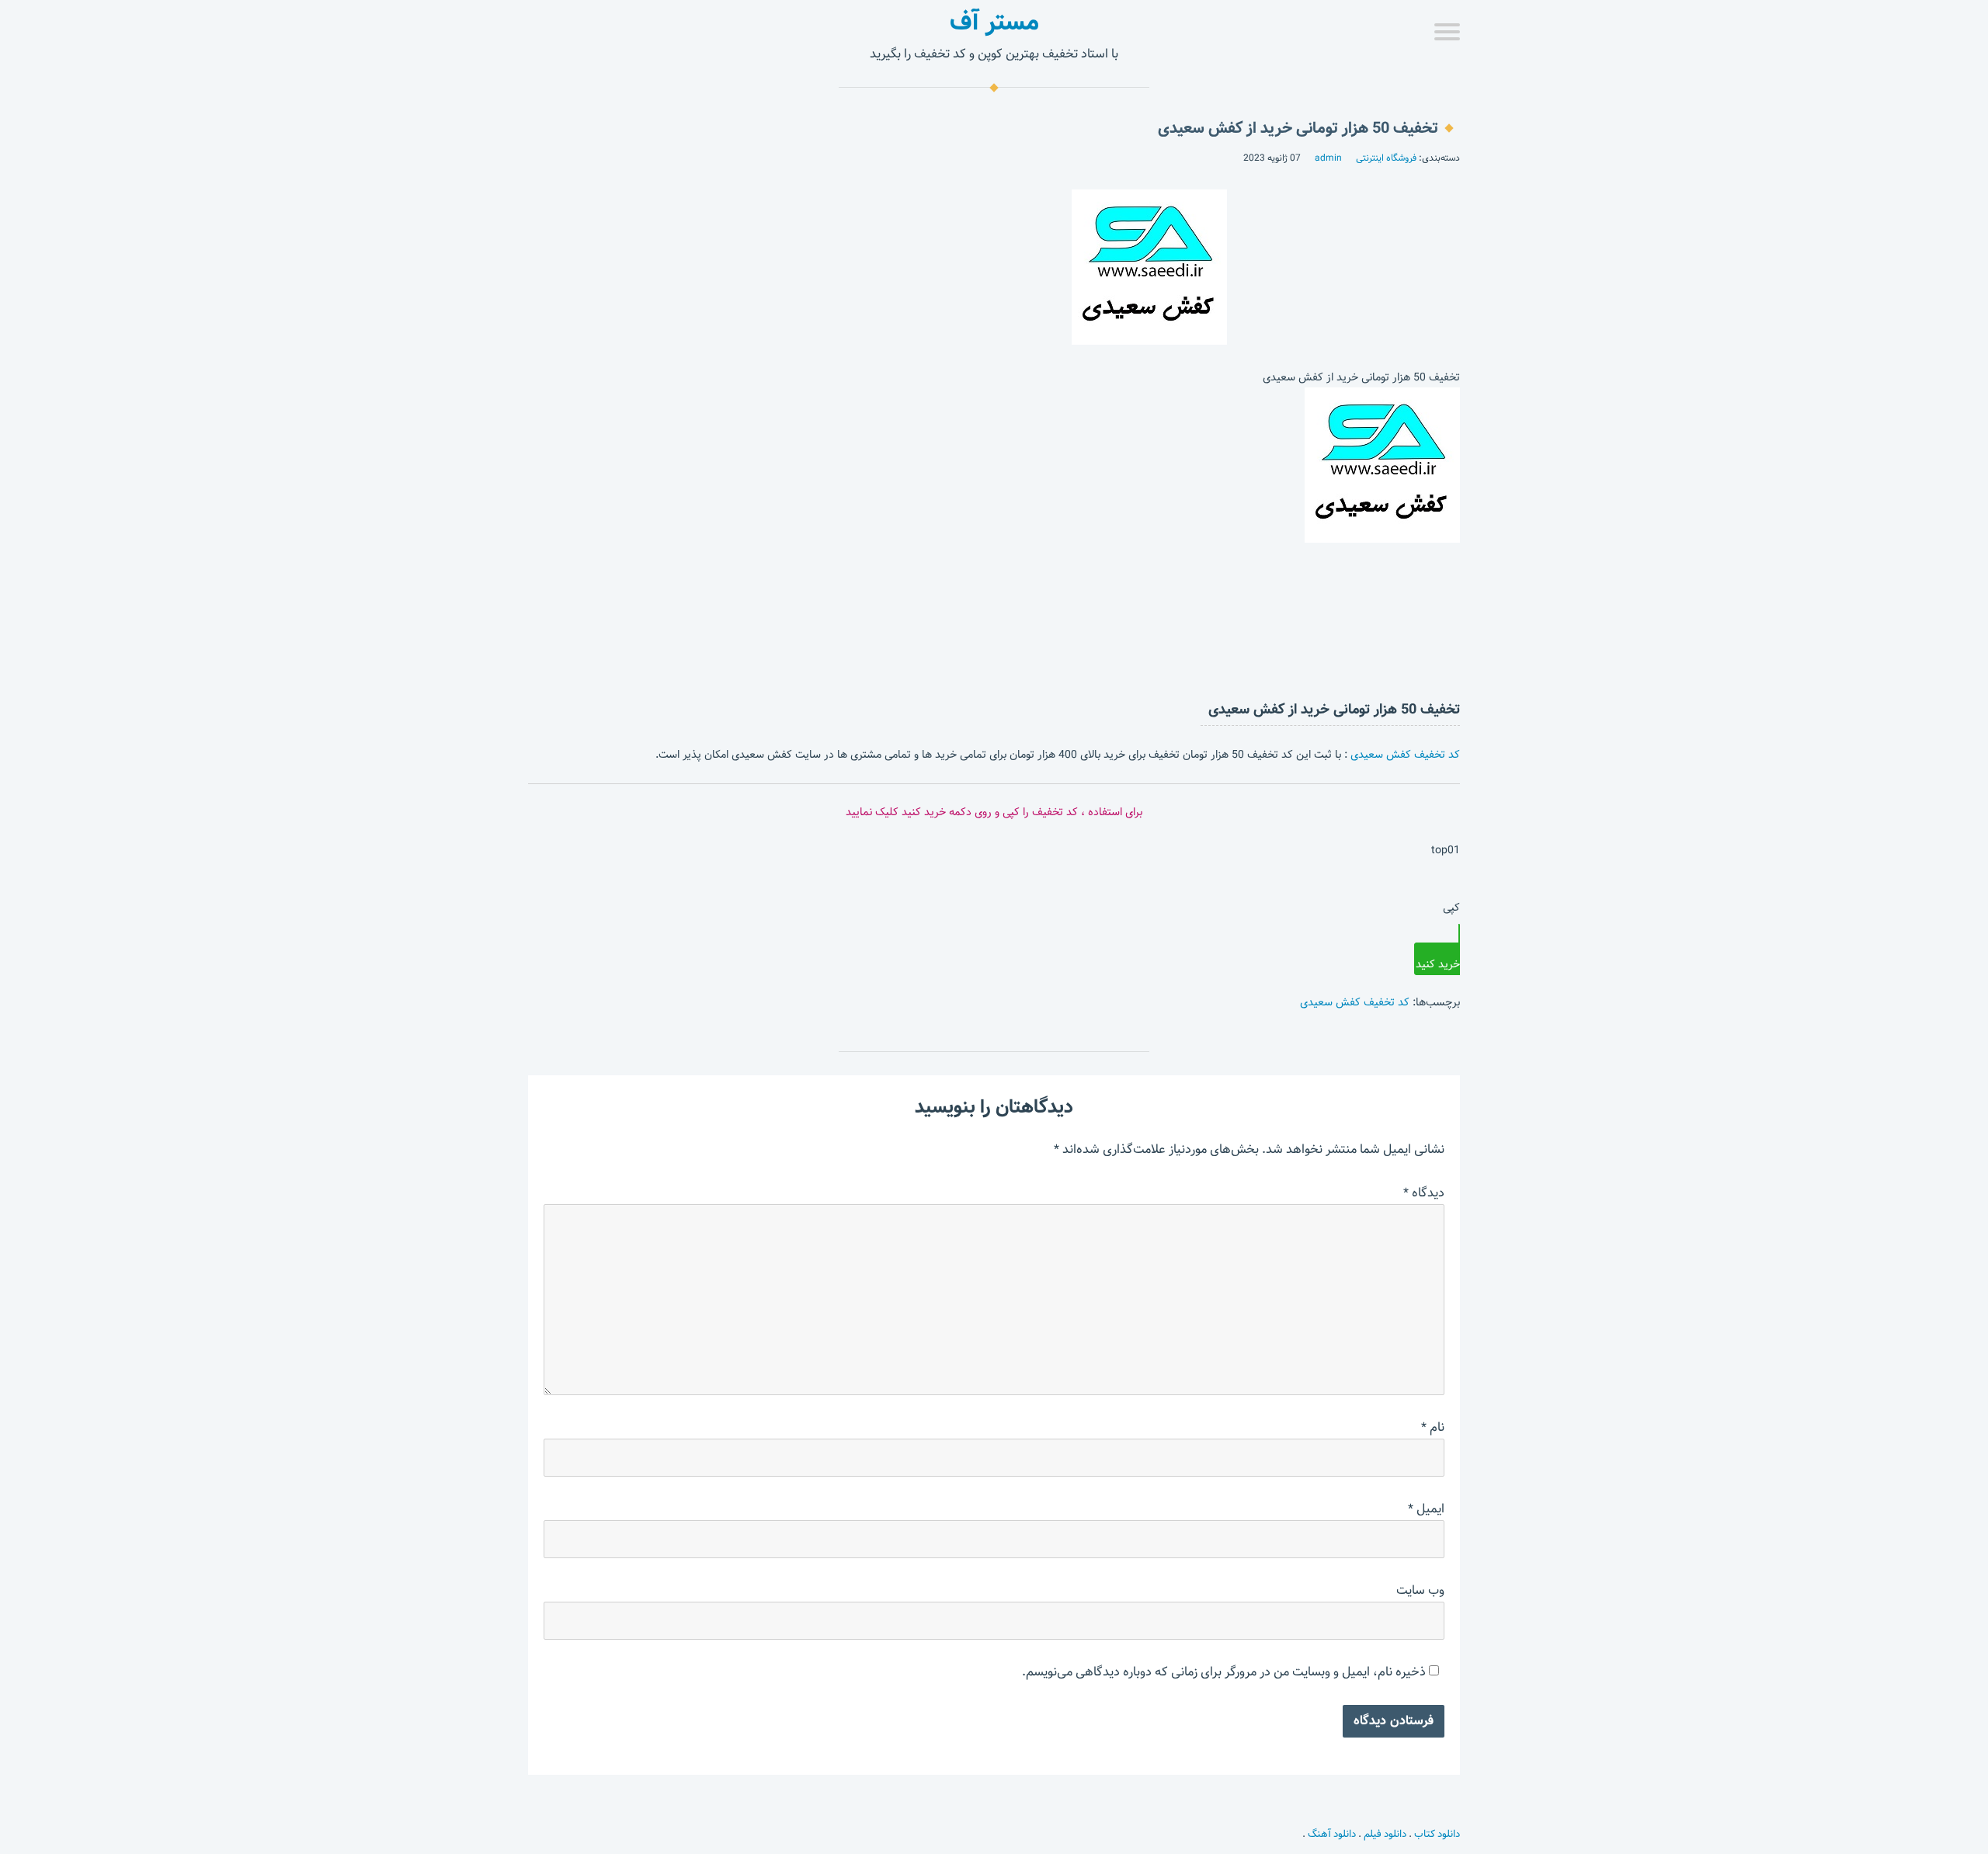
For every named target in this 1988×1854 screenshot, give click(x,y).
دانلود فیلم (1385, 1834)
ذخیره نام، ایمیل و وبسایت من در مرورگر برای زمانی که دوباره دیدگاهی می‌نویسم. (1224, 1672)
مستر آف (994, 22)
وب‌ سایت (1420, 1590)
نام (1433, 1427)
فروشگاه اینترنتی (1386, 158)
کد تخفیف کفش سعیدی (1405, 755)
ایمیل (1426, 1509)
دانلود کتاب (1437, 1834)
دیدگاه (1424, 1193)
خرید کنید (1438, 964)
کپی (1451, 908)
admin (1328, 158)
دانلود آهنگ (1332, 1834)
